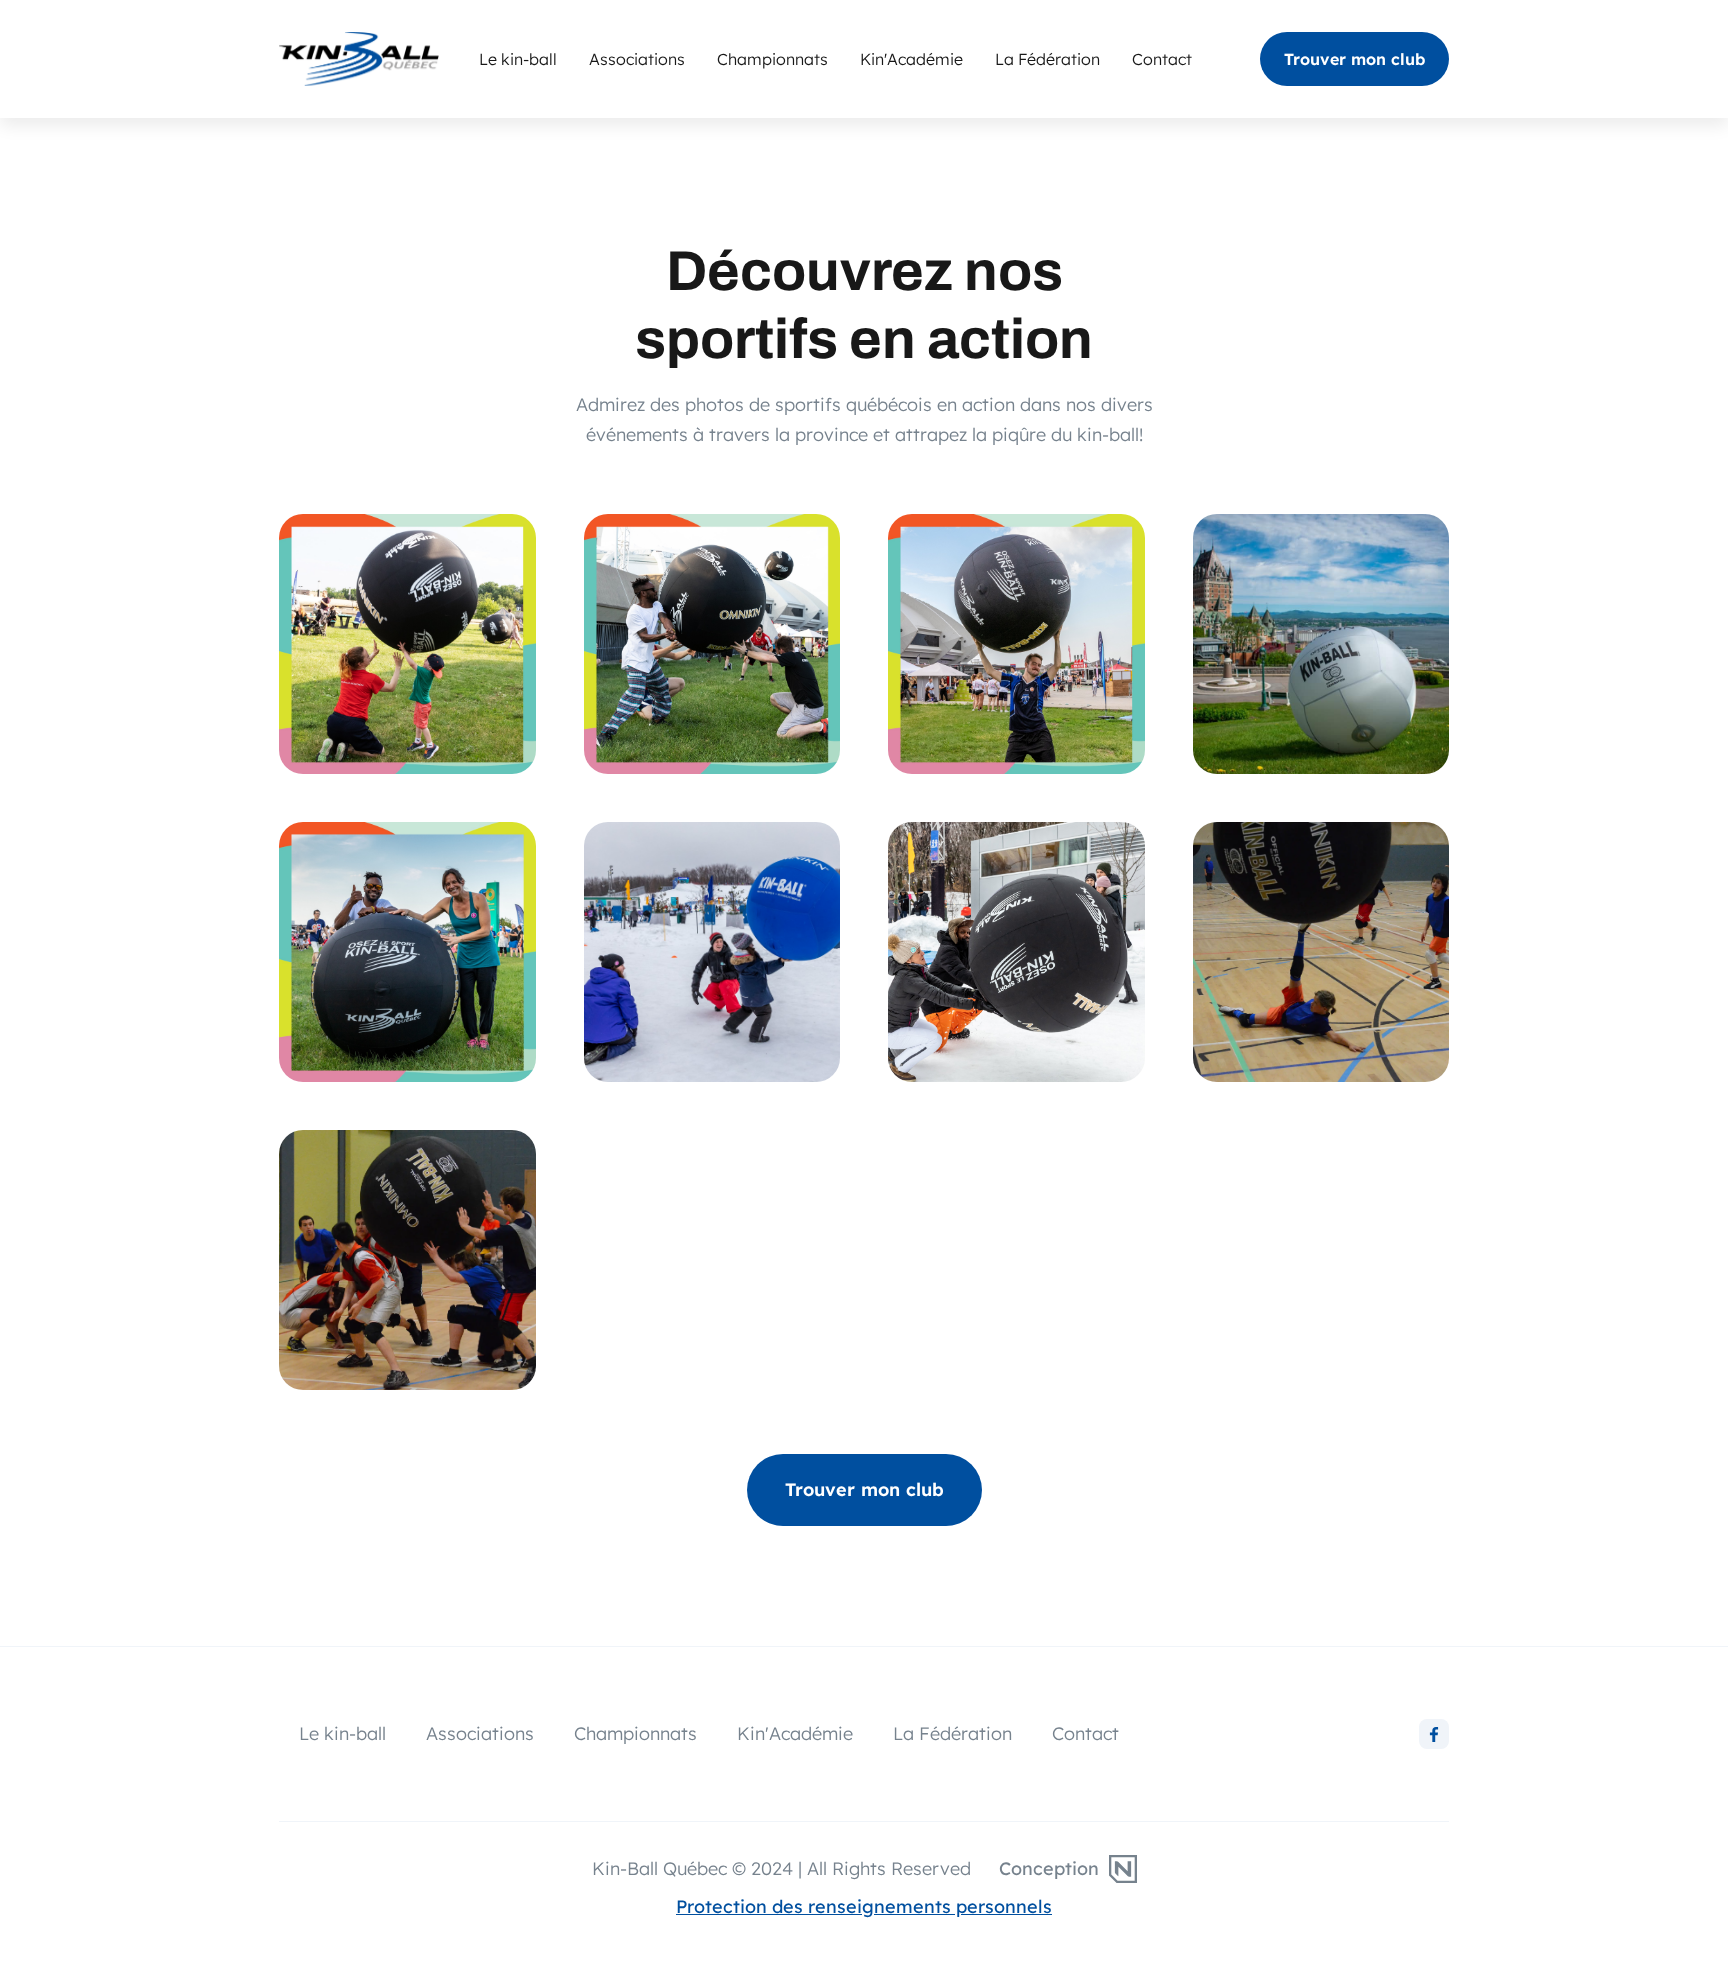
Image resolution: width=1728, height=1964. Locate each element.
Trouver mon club (1354, 59)
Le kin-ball (518, 59)
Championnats (772, 59)
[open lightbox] (407, 644)
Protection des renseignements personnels (864, 1906)
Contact (1162, 59)
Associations (637, 59)
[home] (379, 58)
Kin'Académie (911, 59)
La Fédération (1047, 59)
